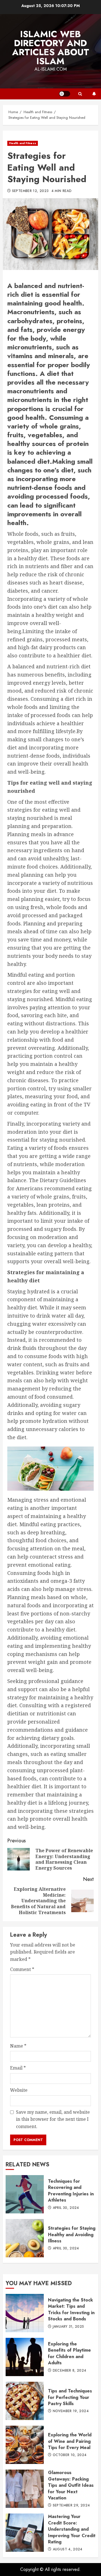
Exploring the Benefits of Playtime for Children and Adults (25, 2357)
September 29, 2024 (71, 2506)
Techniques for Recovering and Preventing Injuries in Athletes (25, 2194)
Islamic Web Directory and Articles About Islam (51, 48)
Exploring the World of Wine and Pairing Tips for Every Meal (25, 2445)
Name (18, 2046)
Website (19, 2090)
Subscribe (94, 94)
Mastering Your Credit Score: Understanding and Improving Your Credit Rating (25, 2533)
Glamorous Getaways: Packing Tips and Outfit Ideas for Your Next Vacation (25, 2489)
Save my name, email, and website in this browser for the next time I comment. (53, 2119)
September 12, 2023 (30, 191)
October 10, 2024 (70, 2455)
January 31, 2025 (68, 2327)
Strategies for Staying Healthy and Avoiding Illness (25, 2238)
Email (18, 2068)
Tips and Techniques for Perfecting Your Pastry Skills (25, 2401)
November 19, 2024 (71, 2411)
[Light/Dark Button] (65, 94)
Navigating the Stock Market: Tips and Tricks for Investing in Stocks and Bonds (25, 2313)
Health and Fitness (23, 143)
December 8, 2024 (70, 2371)
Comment (22, 1969)
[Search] (80, 94)
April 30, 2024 (66, 2208)
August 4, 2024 (68, 2550)
